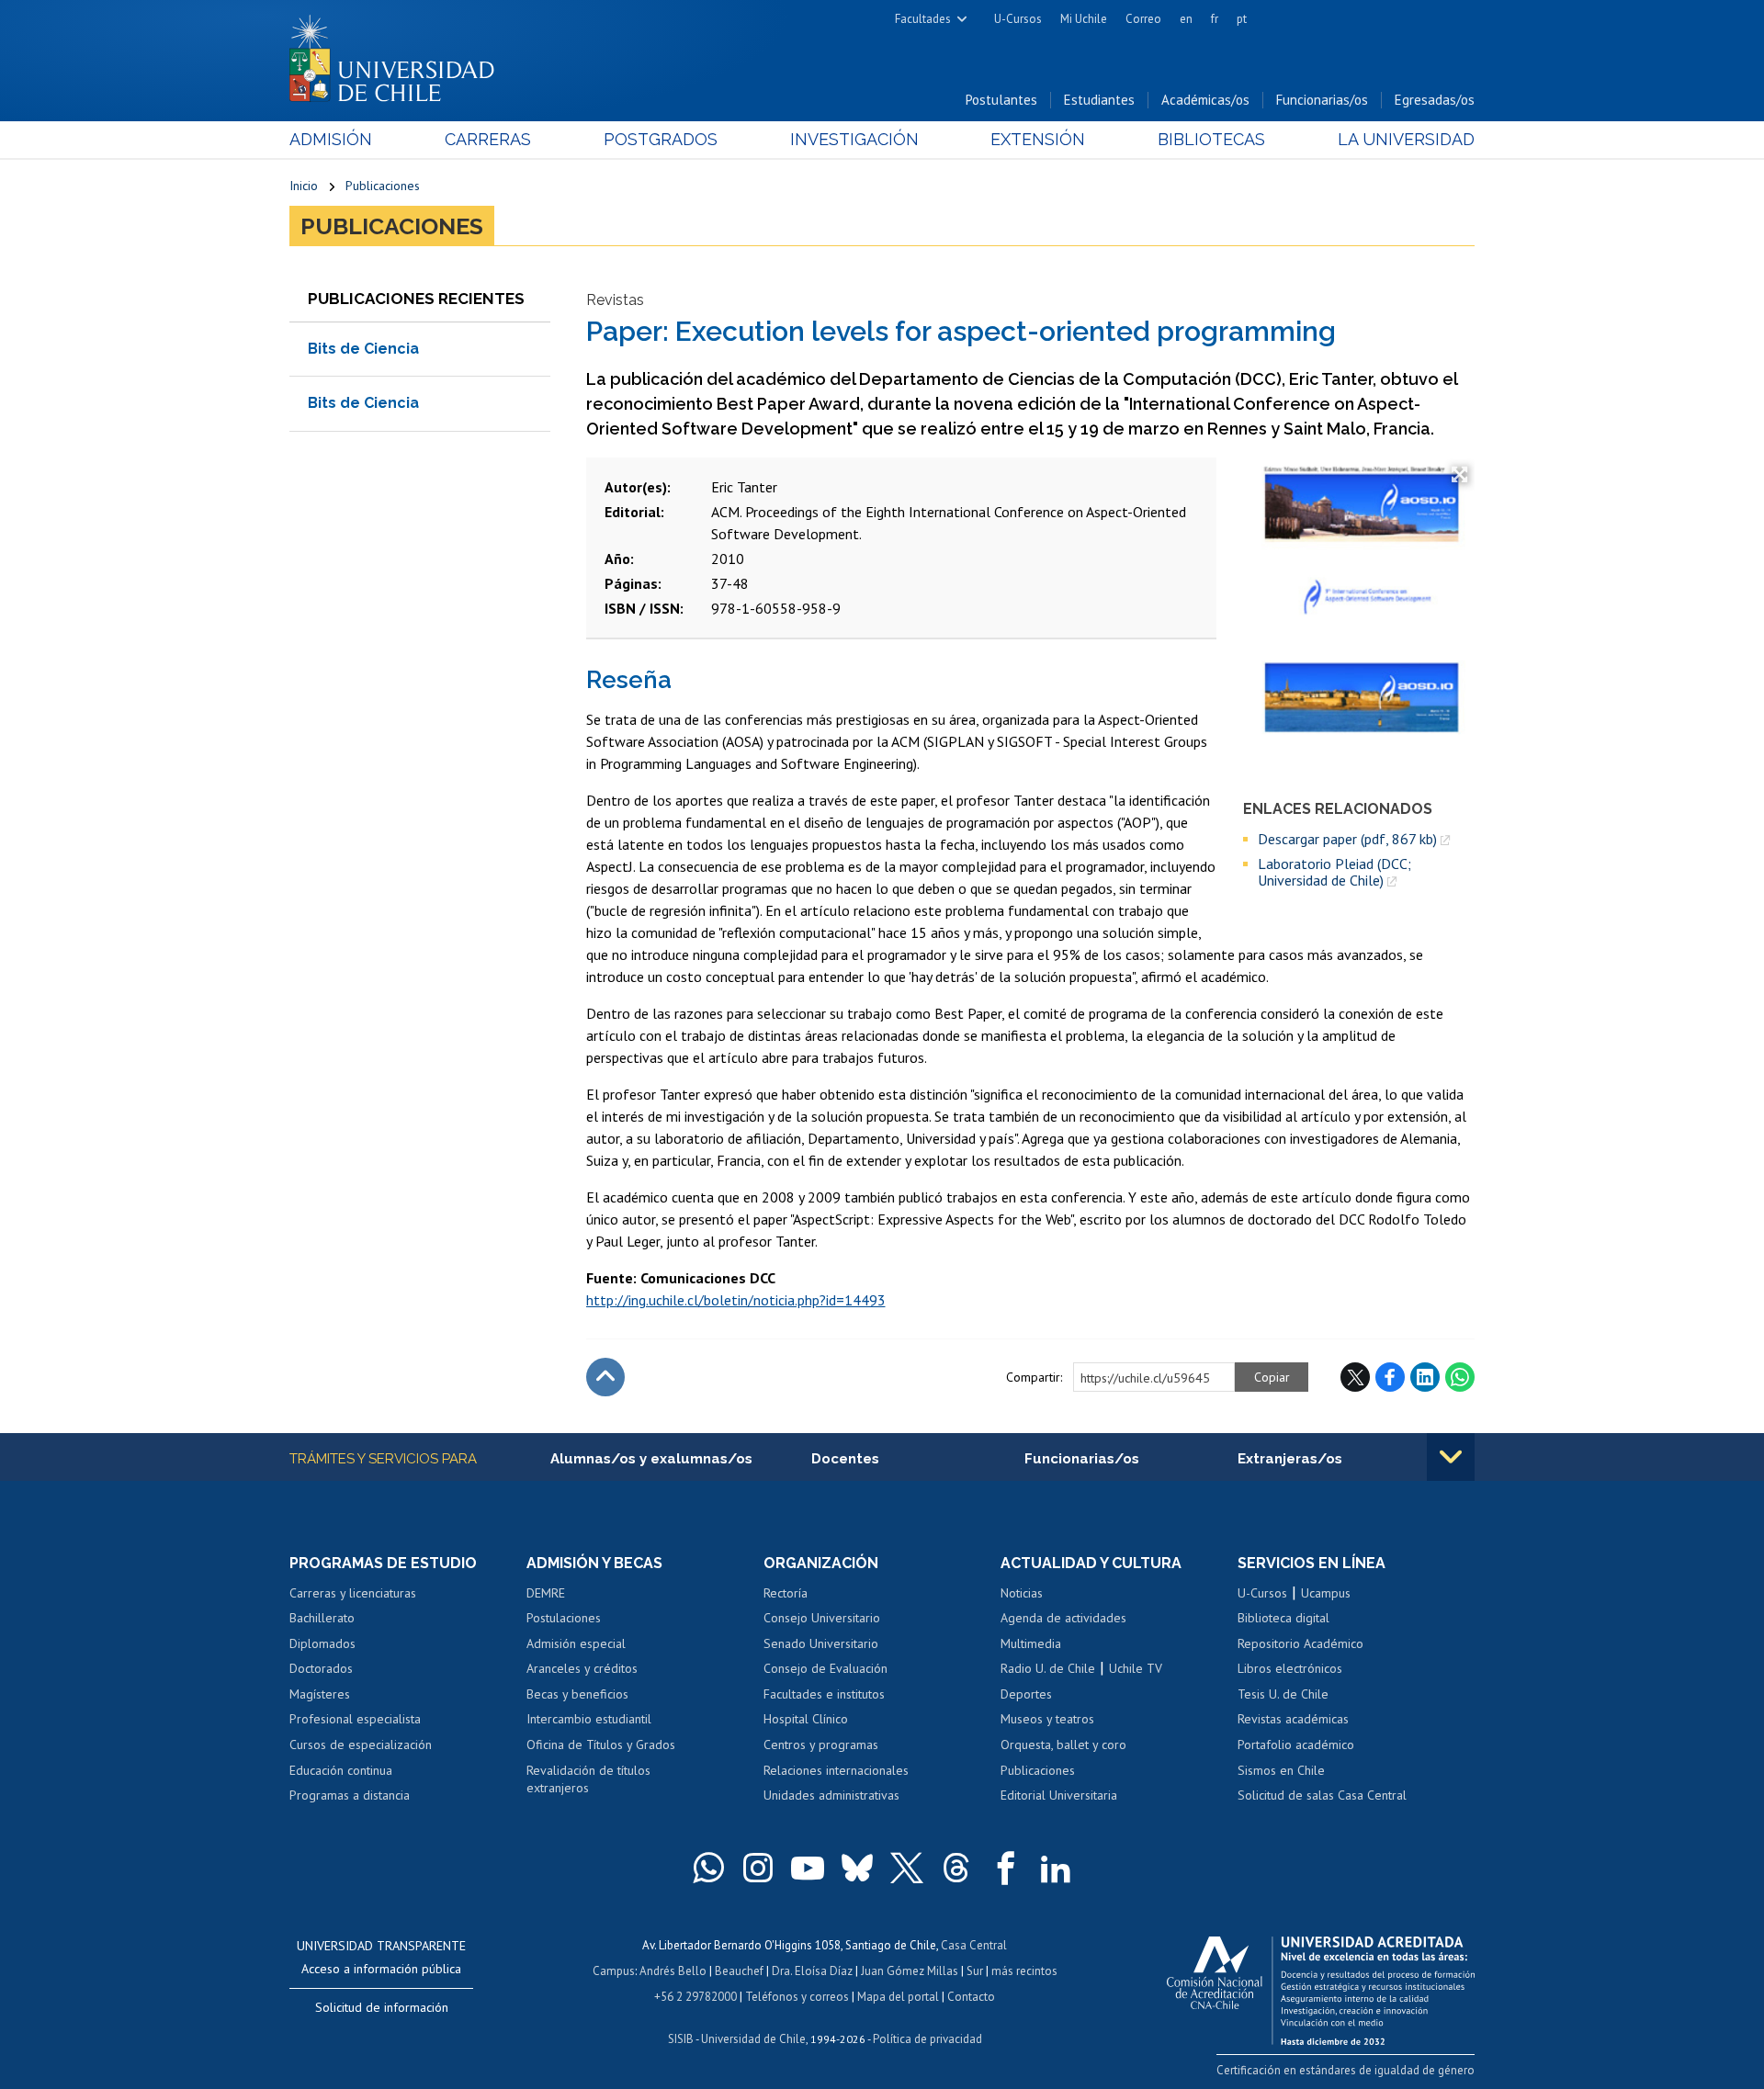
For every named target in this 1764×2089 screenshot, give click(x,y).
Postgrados (661, 139)
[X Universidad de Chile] (907, 1868)
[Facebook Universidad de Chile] (1006, 1868)
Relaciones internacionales (836, 1770)
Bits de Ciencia (363, 349)
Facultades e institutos (824, 1694)
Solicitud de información (382, 2007)
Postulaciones (564, 1618)
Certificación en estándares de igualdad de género (1346, 2070)
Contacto (971, 1997)
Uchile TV (1136, 1668)
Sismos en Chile (1281, 1770)
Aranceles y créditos (582, 1668)
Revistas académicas (1293, 1719)
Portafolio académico (1296, 1745)
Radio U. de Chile (1048, 1668)
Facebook (1390, 1377)
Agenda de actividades (1063, 1618)
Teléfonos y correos (797, 1997)
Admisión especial (576, 1643)
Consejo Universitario (822, 1618)
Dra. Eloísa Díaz (812, 1971)
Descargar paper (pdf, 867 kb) (1347, 839)
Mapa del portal (898, 1997)
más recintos (1024, 1971)
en (1186, 19)
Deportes (1026, 1694)
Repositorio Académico (1300, 1643)
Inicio (304, 186)
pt (1242, 19)
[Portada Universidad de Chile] (399, 54)
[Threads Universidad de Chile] (956, 1868)
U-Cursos (1018, 19)
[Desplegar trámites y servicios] (1451, 1457)
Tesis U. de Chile (1283, 1694)
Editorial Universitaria (1059, 1795)
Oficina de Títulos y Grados (601, 1745)
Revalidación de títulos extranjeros (588, 1779)
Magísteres (320, 1694)
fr (1215, 19)
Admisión (331, 139)
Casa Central (974, 1945)
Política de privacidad (927, 2039)
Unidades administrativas (831, 1795)
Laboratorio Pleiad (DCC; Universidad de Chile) (1334, 872)
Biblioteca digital (1283, 1618)
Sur (975, 1971)
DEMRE (546, 1593)
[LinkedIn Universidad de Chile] (1056, 1868)
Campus (614, 1971)
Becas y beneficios (577, 1694)
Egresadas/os (1435, 100)
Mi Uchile (1084, 19)
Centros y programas (821, 1745)
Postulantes (1001, 100)
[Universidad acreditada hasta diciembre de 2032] (1321, 1986)
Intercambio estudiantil (589, 1719)
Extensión (1038, 139)
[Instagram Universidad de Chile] (758, 1868)
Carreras (488, 139)
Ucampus (1326, 1593)
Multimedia (1031, 1643)
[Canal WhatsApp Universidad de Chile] (708, 1868)
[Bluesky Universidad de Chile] (857, 1868)
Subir (605, 1377)
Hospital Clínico (806, 1719)
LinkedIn (1425, 1377)
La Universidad (1406, 139)
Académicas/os (1205, 100)
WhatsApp (1460, 1377)
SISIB (681, 2039)
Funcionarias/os (1322, 100)
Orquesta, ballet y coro (1063, 1745)
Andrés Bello (673, 1971)
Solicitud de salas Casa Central (1322, 1795)
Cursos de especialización (361, 1745)
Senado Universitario (821, 1643)
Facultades (923, 19)
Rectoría (786, 1593)
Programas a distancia (350, 1795)
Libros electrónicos (1290, 1668)
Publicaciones (383, 186)
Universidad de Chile (753, 2039)
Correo (1143, 19)
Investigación (854, 139)
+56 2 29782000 (695, 1997)
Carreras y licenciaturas (353, 1593)
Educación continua (341, 1770)
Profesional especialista (355, 1719)
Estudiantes (1099, 100)
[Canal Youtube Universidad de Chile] (808, 1868)
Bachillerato (322, 1618)
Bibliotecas (1211, 139)
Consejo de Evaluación (825, 1668)
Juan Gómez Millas (910, 1971)
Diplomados (322, 1643)
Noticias (1022, 1593)
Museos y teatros (1047, 1719)
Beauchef (739, 1971)
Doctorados (321, 1668)
